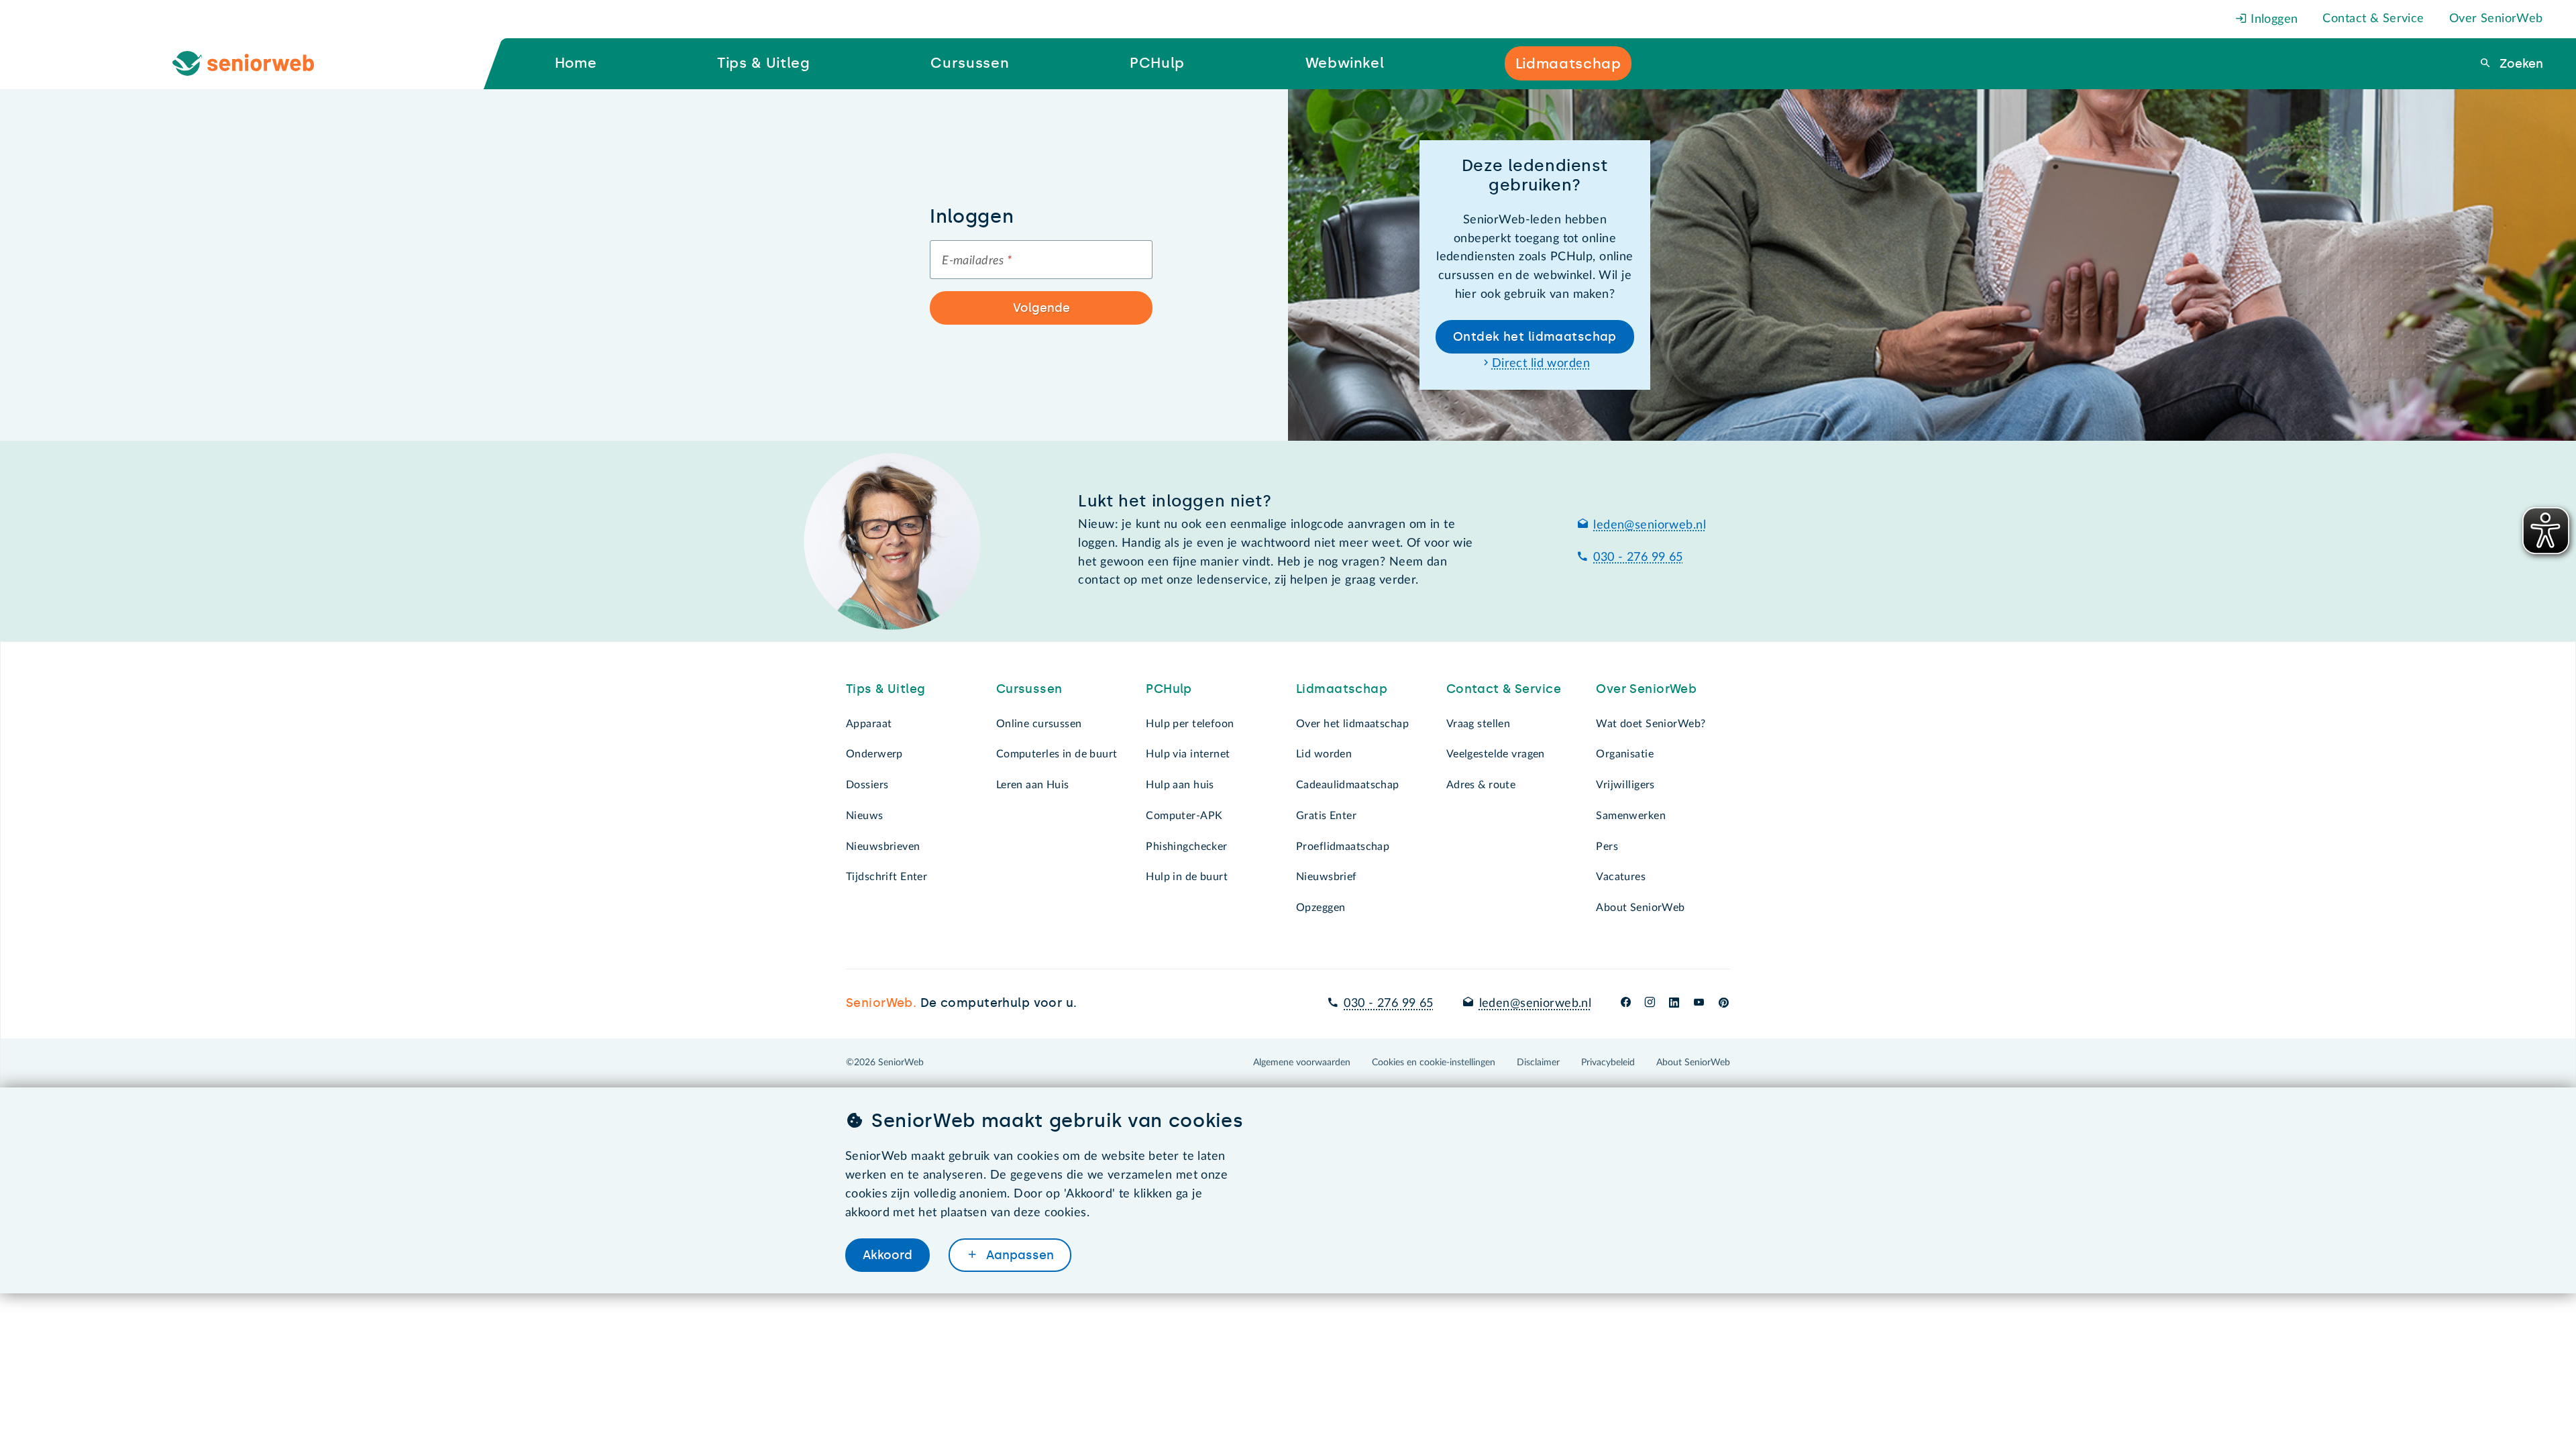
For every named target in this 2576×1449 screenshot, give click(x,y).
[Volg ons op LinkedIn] (1674, 1004)
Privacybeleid (1608, 1063)
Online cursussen (1039, 724)
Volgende (1041, 308)
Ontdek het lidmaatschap (1535, 337)
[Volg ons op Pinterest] (1724, 1004)
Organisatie (1625, 754)
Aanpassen (1018, 1255)
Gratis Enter (1326, 816)
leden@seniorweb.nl (1650, 525)
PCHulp (1169, 689)
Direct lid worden (1541, 364)
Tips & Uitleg (886, 689)
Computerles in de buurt (1057, 754)
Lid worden (1324, 754)
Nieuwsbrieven (883, 847)
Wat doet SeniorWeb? (1651, 724)
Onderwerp (874, 754)
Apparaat (869, 724)
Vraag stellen (1479, 724)
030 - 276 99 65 (1638, 557)
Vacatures (1621, 877)
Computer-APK (1184, 816)
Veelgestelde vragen (1496, 754)
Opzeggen (1321, 908)
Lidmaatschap (1342, 689)
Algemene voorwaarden (1302, 1063)
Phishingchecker (1186, 847)
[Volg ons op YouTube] (1699, 1004)
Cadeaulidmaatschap (1348, 785)
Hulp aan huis (1180, 785)
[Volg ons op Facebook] (1626, 1004)
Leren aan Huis (1033, 785)
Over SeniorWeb (2496, 19)
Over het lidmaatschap (1352, 724)
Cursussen (1029, 689)
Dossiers (867, 785)
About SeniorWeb (1640, 908)
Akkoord (888, 1255)
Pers (1607, 847)
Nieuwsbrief (1327, 877)
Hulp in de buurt (1187, 877)
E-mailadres (977, 261)
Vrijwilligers (1625, 785)
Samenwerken (1631, 816)
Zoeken (2520, 64)
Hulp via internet (1188, 754)
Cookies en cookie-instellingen (1434, 1063)
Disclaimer (1538, 1063)
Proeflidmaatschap (1343, 847)
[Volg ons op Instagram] (1650, 1004)
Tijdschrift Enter (887, 877)
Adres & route (1481, 785)
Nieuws (865, 816)
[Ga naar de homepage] (254, 64)
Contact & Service (2373, 19)
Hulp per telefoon (1190, 724)
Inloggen (2273, 19)
